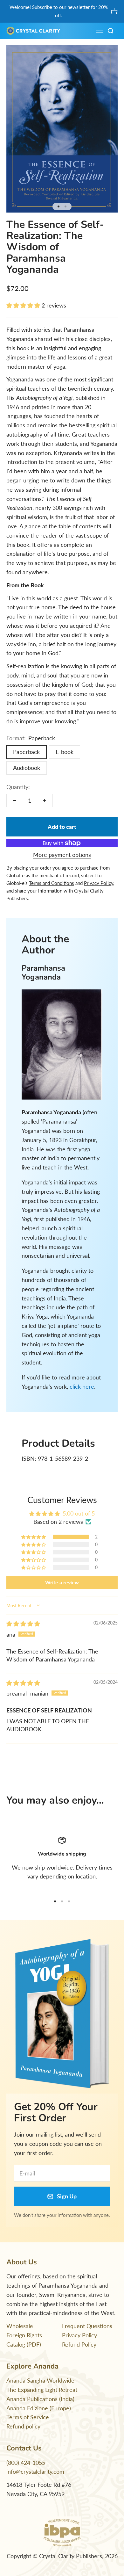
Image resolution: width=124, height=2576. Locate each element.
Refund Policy (79, 2344)
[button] (24, 305)
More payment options (62, 855)
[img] (23, 1624)
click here (82, 1386)
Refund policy (23, 2426)
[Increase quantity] (45, 800)
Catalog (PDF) (24, 2344)
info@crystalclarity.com (35, 2471)
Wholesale (20, 2326)
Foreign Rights (24, 2335)
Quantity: (18, 787)
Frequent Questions (87, 2326)
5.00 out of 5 (79, 1513)
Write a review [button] (62, 1582)
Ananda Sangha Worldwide (40, 2380)
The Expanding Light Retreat (42, 2390)
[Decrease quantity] (15, 800)
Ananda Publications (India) (40, 2399)
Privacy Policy (79, 2335)
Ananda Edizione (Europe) (39, 2408)
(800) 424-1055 (26, 2463)
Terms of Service (28, 2417)
